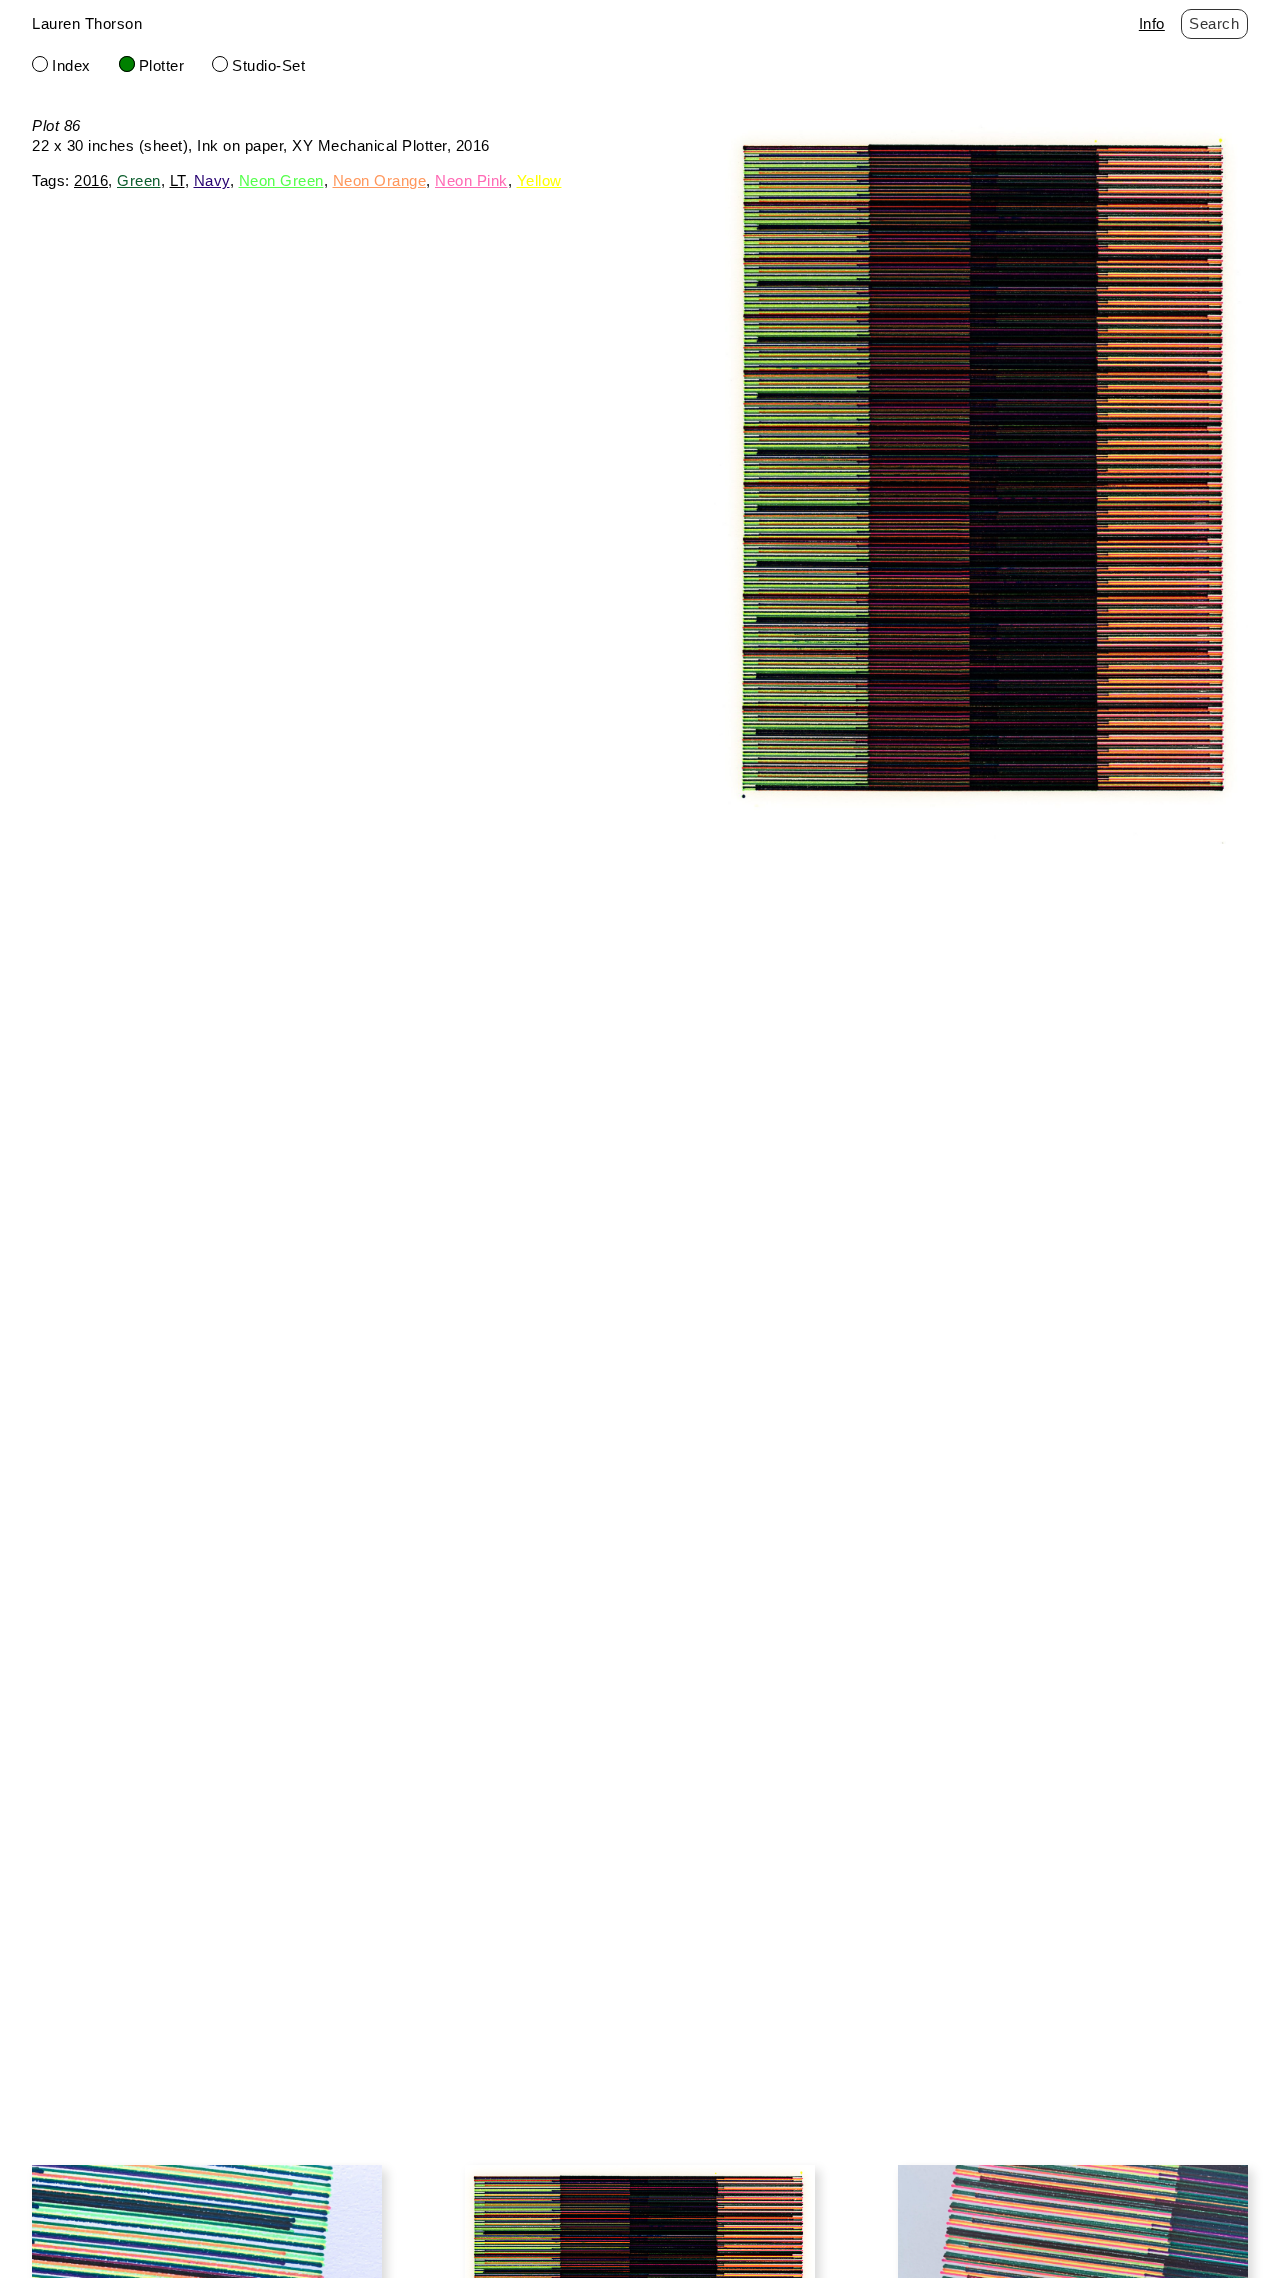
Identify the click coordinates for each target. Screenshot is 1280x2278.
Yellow (539, 180)
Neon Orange (380, 180)
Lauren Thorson (87, 23)
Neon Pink (471, 180)
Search (1214, 23)
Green (139, 180)
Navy (212, 180)
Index (71, 65)
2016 (91, 180)
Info (1152, 23)
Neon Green (281, 180)
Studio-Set (268, 65)
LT (177, 180)
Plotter (162, 65)
